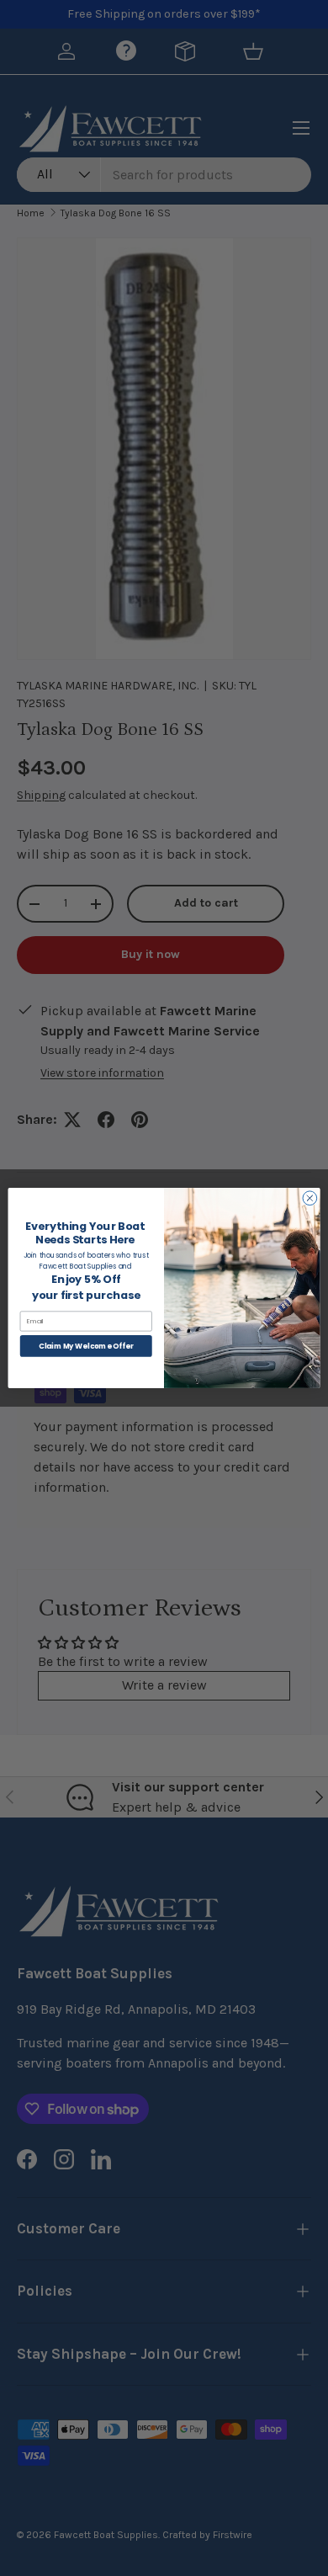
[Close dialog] (310, 1198)
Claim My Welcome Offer (86, 1346)
